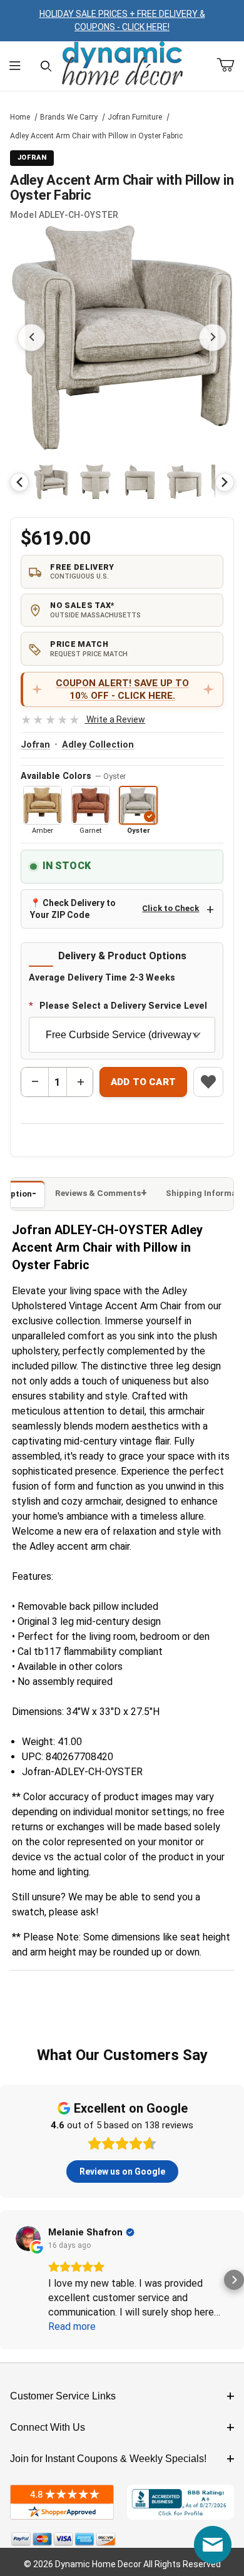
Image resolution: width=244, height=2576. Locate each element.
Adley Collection (98, 745)
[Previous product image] (31, 337)
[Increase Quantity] (80, 1082)
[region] (122, 482)
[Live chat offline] (213, 2545)
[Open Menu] (15, 66)
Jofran (35, 745)
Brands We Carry (69, 117)
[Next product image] (213, 337)
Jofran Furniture (135, 117)
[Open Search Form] (46, 66)
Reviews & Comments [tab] (98, 1193)
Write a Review (83, 719)
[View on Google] (28, 2239)
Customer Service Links (63, 2396)
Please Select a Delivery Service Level (123, 1006)
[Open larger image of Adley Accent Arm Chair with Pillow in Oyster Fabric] (122, 337)
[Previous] (19, 482)
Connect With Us (48, 2427)
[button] (51, 482)
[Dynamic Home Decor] (122, 64)
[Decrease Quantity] (35, 1082)
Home (20, 117)
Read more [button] (72, 2326)
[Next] (225, 482)
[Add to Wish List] (208, 1082)
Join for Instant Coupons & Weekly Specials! (108, 2459)
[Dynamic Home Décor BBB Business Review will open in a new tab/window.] (180, 2502)
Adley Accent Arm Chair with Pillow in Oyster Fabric (96, 136)
